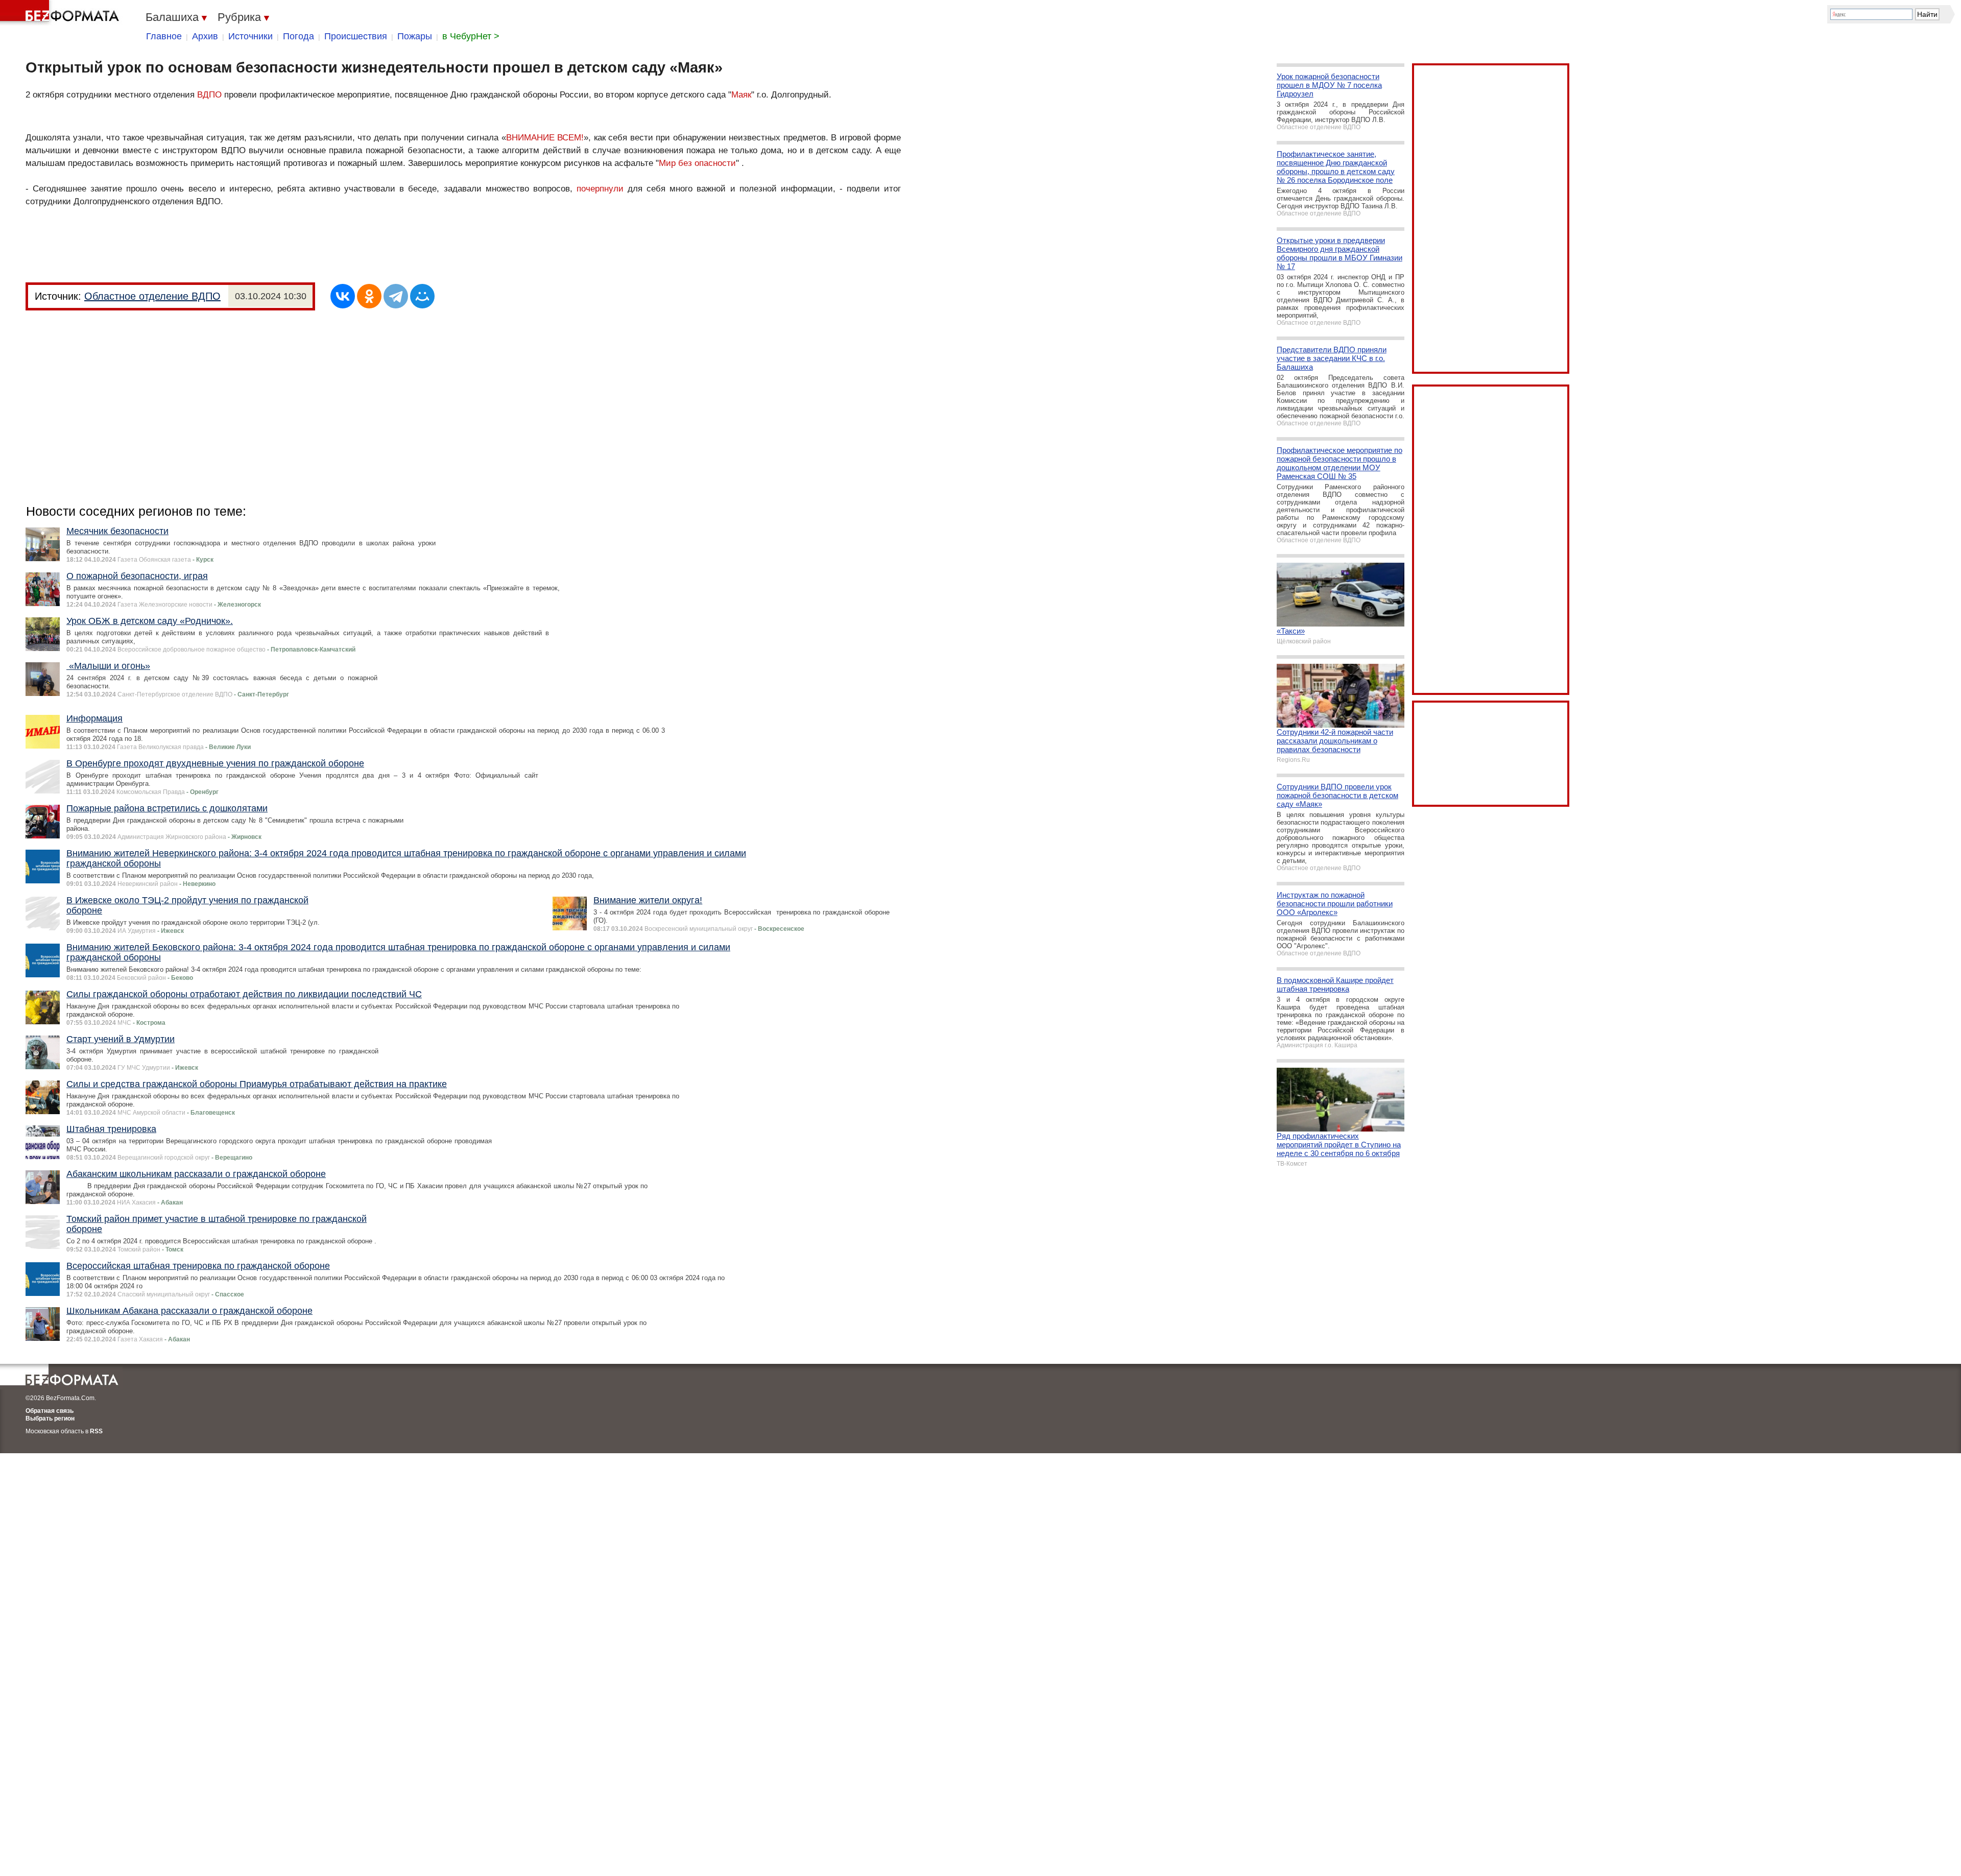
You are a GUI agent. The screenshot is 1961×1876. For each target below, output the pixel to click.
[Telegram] (396, 296)
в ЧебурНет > (471, 36)
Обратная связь (50, 1411)
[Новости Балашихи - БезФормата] (61, 13)
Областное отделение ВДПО (152, 296)
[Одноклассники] (369, 296)
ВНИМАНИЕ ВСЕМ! (545, 138)
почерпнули (600, 189)
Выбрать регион (50, 1418)
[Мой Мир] (422, 296)
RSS (96, 1431)
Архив (205, 36)
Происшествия (356, 36)
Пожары (415, 36)
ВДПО (209, 95)
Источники (250, 36)
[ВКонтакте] (343, 296)
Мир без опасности (697, 163)
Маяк (741, 95)
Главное (164, 36)
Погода (298, 36)
